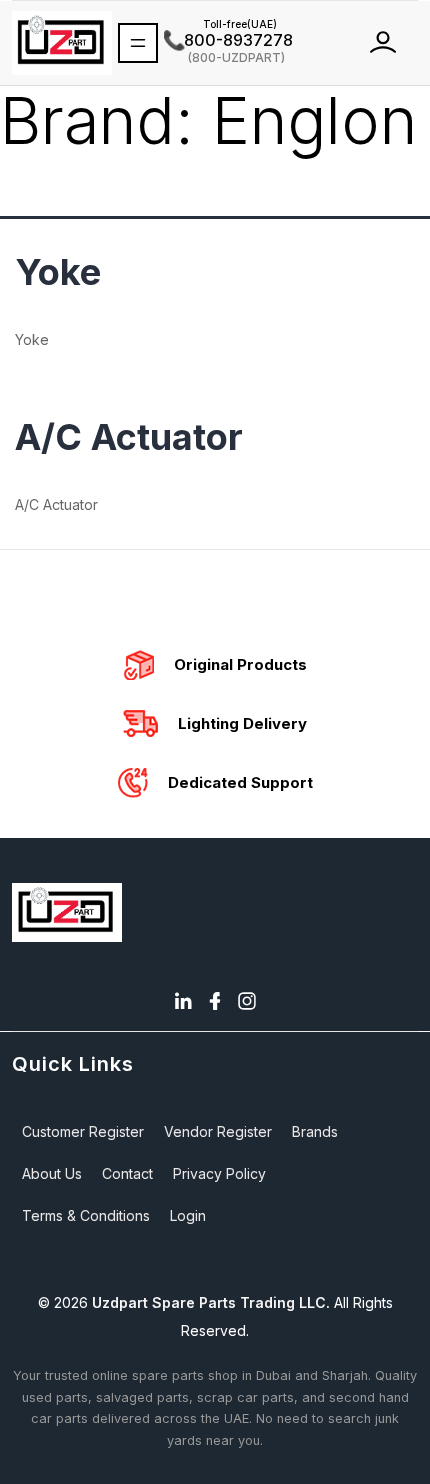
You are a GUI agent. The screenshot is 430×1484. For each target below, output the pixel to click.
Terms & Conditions (86, 1215)
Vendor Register (218, 1131)
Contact (127, 1173)
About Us (52, 1173)
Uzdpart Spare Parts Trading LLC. (211, 1302)
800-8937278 (228, 40)
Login (188, 1215)
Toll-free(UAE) (220, 24)
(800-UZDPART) (224, 56)
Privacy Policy (219, 1173)
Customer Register (83, 1131)
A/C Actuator (129, 437)
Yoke (58, 272)
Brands (315, 1131)
